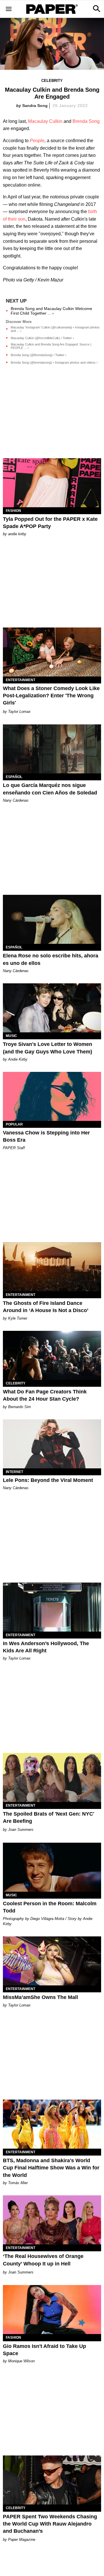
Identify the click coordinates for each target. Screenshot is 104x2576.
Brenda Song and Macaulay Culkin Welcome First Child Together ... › (51, 311)
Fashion (13, 511)
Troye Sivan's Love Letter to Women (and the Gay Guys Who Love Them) (48, 1048)
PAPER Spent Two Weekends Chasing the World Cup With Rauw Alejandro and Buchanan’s (50, 2524)
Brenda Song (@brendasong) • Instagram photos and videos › (54, 362)
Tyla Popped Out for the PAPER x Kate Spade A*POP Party (50, 523)
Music (11, 1036)
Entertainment (21, 680)
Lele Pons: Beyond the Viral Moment (48, 1480)
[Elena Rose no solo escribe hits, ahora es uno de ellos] (52, 919)
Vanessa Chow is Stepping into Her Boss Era (46, 1136)
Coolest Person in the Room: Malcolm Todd (50, 1907)
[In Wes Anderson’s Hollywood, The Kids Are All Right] (52, 1607)
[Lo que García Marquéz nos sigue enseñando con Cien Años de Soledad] (52, 749)
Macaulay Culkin (45, 121)
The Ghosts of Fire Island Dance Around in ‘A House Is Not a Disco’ (46, 1307)
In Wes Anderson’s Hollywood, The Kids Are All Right (46, 1647)
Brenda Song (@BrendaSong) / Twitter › (39, 355)
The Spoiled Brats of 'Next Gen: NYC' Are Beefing (49, 1817)
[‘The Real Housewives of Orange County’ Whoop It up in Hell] (52, 2220)
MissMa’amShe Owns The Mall (40, 1997)
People (37, 141)
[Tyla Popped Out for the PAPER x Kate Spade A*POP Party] (52, 483)
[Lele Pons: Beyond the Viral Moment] (52, 1444)
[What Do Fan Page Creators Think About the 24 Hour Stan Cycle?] (52, 1355)
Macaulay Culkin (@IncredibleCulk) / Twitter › (42, 338)
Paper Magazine (22, 2540)
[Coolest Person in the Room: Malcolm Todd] (52, 1867)
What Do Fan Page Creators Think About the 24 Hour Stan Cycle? (45, 1395)
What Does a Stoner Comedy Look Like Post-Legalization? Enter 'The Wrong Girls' (51, 696)
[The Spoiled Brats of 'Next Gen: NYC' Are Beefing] (52, 1778)
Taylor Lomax (19, 712)
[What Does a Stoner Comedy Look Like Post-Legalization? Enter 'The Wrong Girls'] (52, 652)
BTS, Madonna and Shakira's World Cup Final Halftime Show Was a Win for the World (51, 2168)
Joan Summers (21, 1830)
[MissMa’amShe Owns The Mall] (52, 1961)
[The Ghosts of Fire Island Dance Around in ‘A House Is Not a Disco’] (52, 1267)
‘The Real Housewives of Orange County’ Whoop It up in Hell (43, 2260)
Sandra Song (35, 106)
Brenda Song (86, 121)
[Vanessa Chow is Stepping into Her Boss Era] (52, 1096)
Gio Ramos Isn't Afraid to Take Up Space (44, 2350)
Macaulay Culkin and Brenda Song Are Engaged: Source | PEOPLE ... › (51, 346)
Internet (14, 1472)
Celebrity (52, 81)
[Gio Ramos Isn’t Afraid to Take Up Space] (52, 2310)
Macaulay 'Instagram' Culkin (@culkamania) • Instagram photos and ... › (55, 329)
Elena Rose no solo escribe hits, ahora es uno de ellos (51, 959)
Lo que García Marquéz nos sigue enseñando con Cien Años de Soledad (50, 789)
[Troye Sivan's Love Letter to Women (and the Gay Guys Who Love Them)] (52, 1008)
